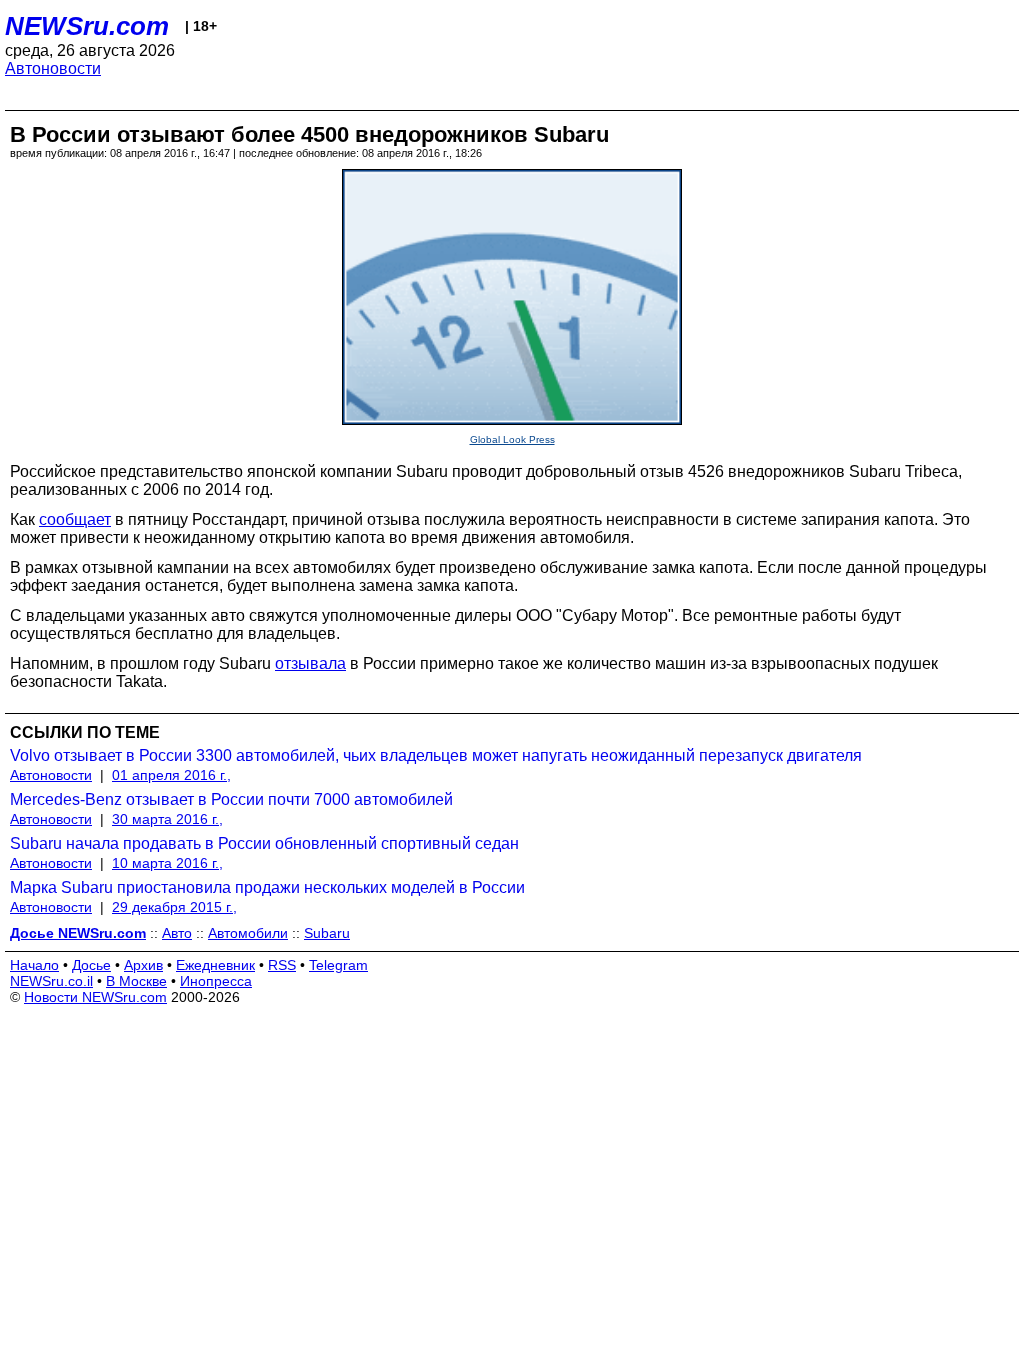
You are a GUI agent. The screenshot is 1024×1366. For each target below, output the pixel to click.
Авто (177, 933)
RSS (282, 965)
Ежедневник (215, 965)
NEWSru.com (87, 26)
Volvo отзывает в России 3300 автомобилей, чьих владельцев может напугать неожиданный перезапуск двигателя (436, 755)
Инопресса (216, 981)
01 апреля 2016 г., (171, 775)
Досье (91, 965)
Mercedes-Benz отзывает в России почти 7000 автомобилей (231, 799)
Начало (34, 965)
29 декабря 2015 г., (174, 907)
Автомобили (248, 933)
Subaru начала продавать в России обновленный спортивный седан (264, 843)
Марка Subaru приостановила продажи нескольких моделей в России (267, 887)
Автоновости (53, 68)
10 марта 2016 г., (167, 863)
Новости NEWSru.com (95, 997)
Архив (143, 965)
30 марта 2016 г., (167, 819)
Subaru (327, 933)
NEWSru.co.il (51, 981)
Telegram (338, 965)
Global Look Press (512, 439)
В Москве (136, 981)
